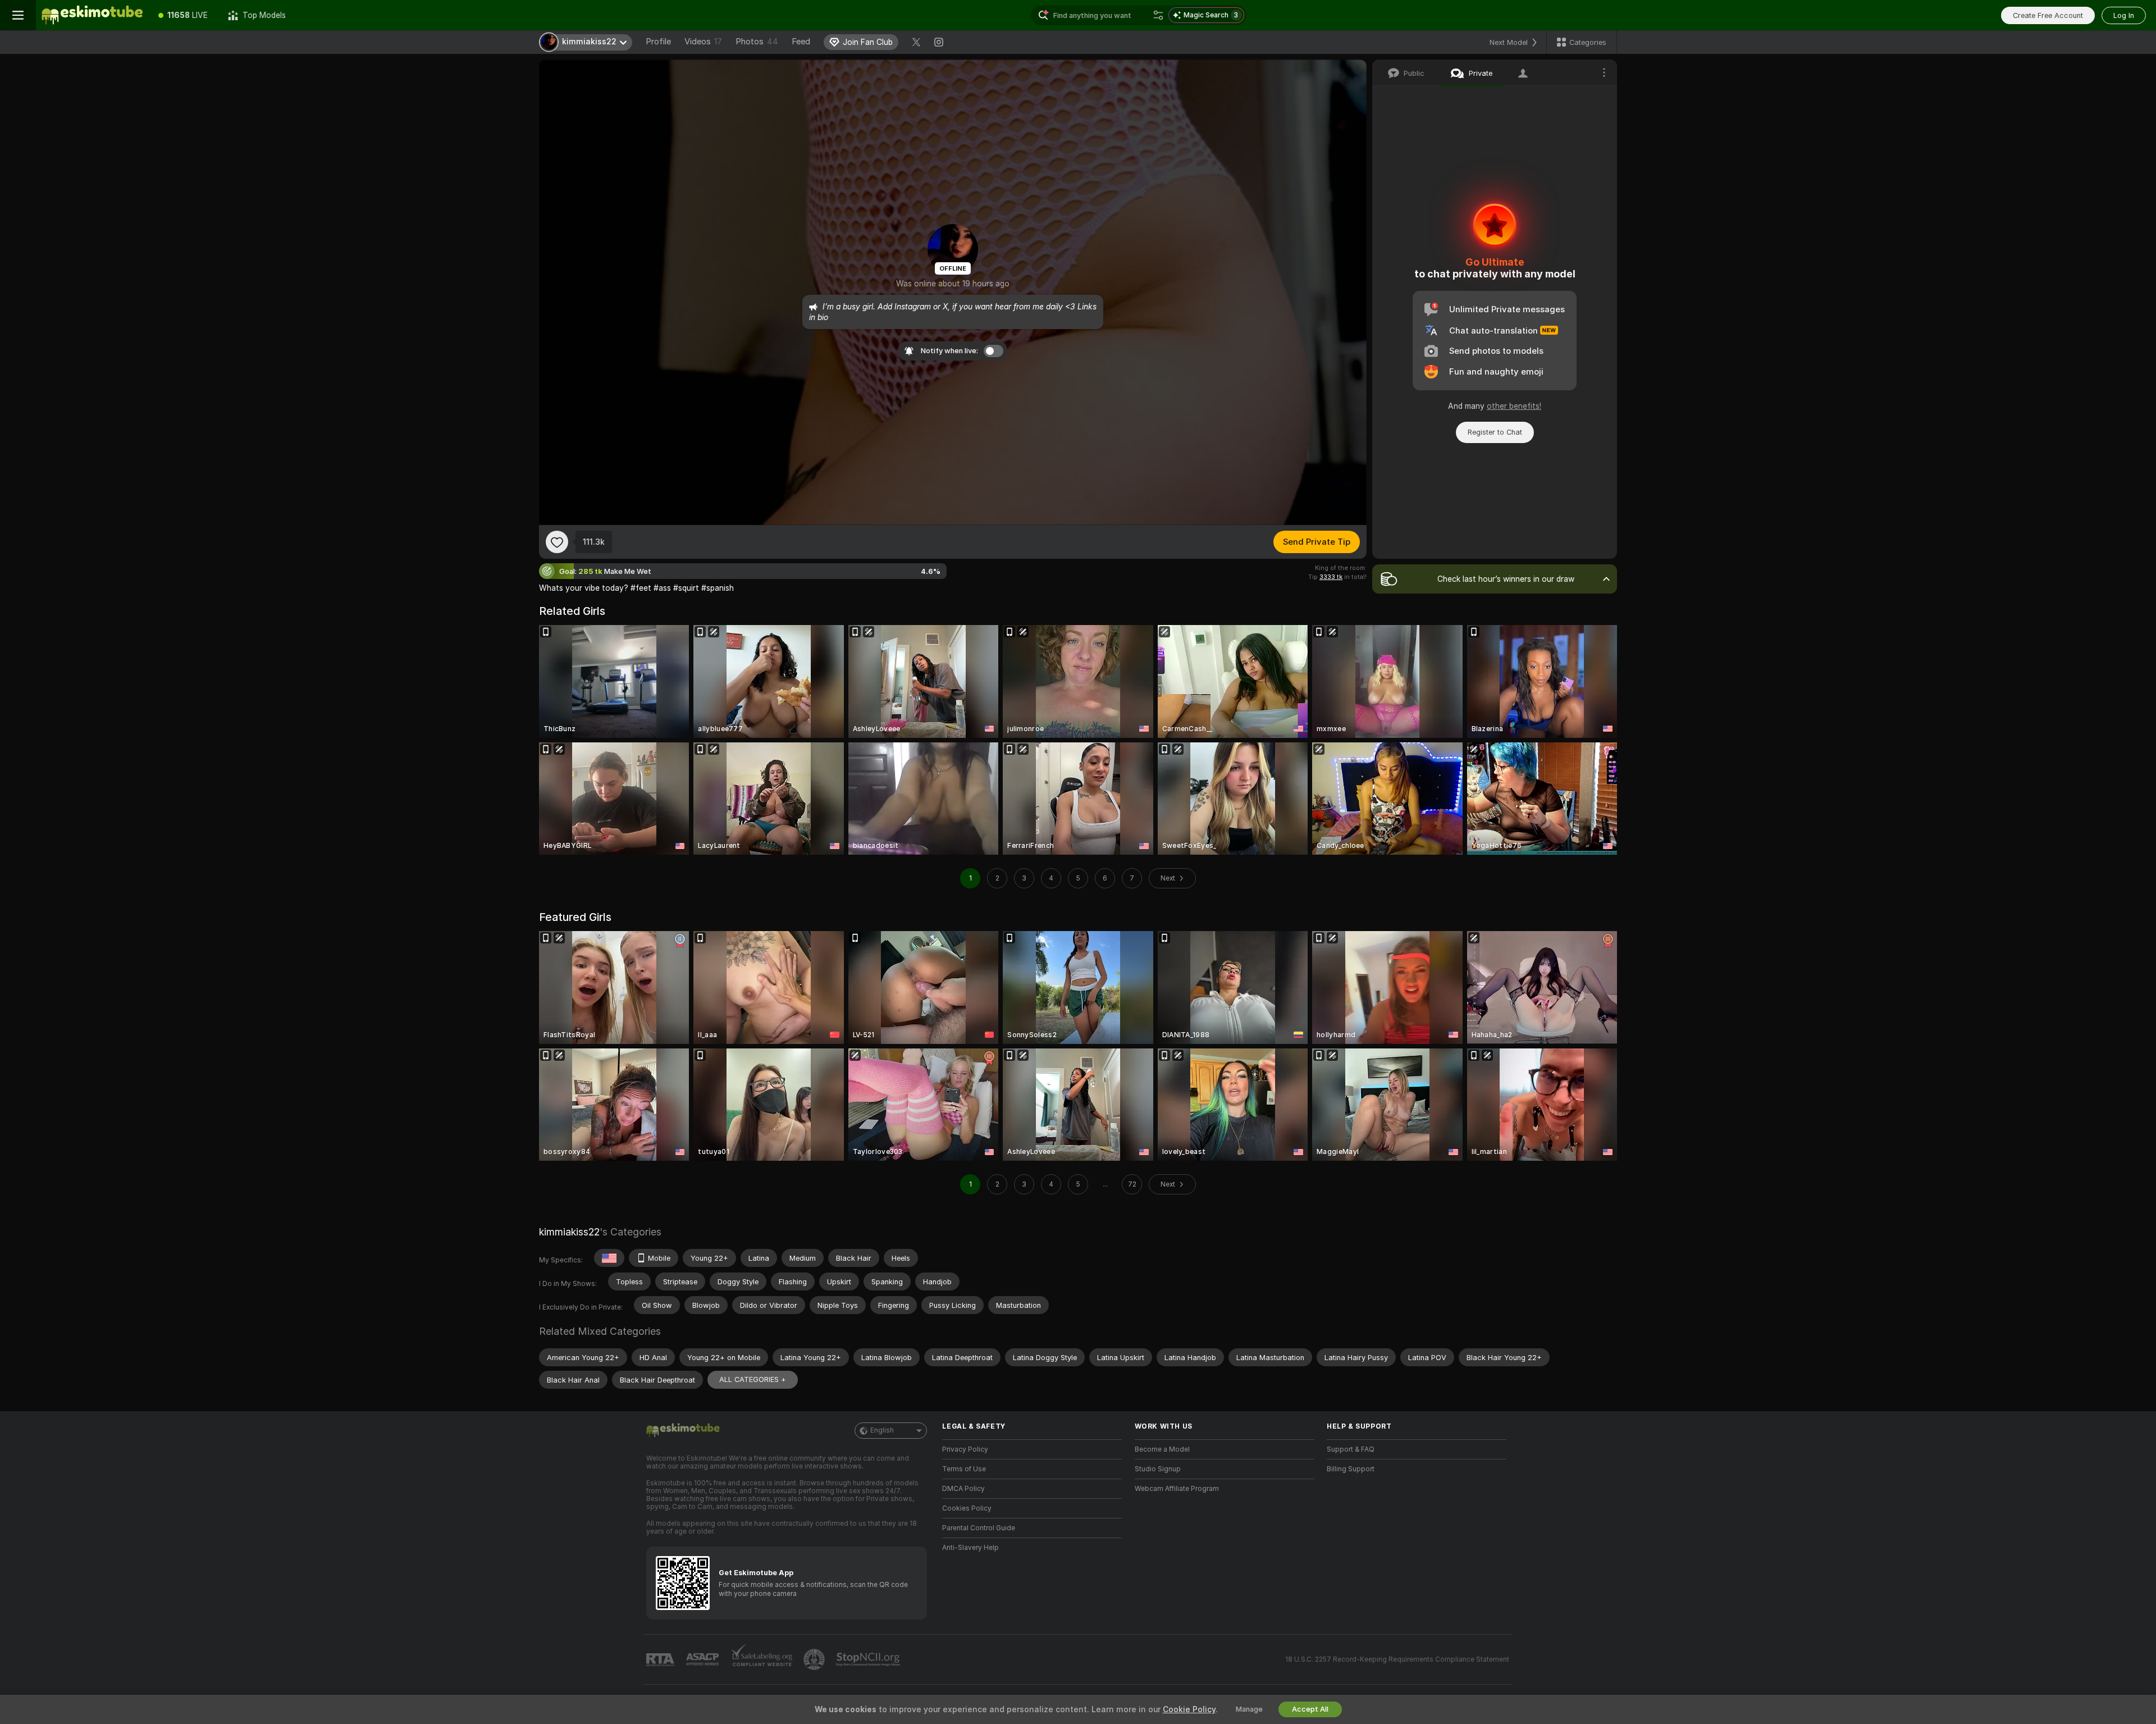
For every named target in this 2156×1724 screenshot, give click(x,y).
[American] (609, 1258)
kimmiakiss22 (569, 1232)
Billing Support (1351, 1469)
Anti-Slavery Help (970, 1548)
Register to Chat (1495, 432)
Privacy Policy (965, 1449)
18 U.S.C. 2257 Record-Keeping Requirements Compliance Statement (1397, 1659)
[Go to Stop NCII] (869, 1659)
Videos (703, 42)
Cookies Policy (967, 1508)
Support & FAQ (1351, 1449)
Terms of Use (964, 1469)
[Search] (1158, 15)
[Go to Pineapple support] (815, 1659)
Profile (658, 42)
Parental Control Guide (979, 1528)
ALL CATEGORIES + (753, 1379)
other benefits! (1514, 406)
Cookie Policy (1189, 1709)
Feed (801, 42)
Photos (757, 42)
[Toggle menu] (18, 15)
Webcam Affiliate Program (1177, 1489)
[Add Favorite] (557, 542)
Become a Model (1162, 1449)
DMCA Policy (963, 1489)
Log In (2124, 15)
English (882, 1430)
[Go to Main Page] (92, 15)
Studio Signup (1158, 1469)
